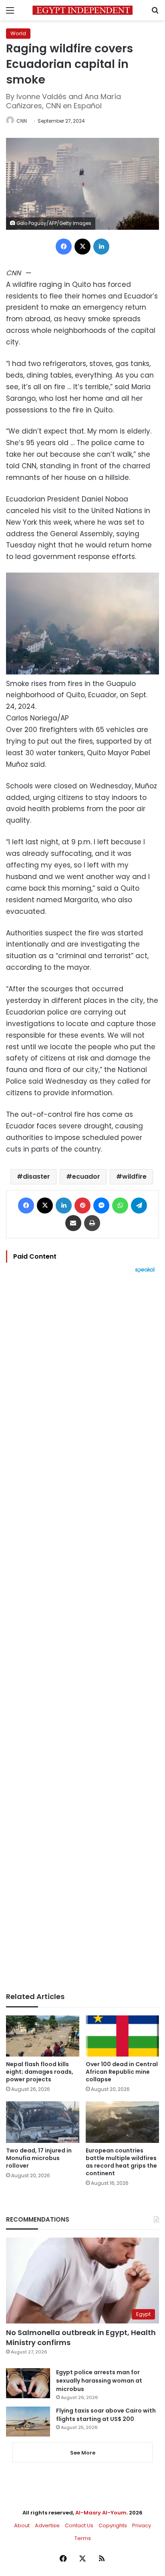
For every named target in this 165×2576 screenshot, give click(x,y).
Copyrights (113, 2525)
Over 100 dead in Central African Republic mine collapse (122, 2072)
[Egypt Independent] (82, 10)
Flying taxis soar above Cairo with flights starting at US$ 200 (106, 2415)
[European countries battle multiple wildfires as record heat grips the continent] (122, 2122)
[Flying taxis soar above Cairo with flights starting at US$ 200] (28, 2422)
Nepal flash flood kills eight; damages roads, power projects (40, 2072)
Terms (83, 2538)
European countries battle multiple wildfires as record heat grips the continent (121, 2162)
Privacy (142, 2525)
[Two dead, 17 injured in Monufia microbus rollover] (43, 2122)
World (18, 33)
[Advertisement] (82, 1633)
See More (83, 2453)
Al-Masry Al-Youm (101, 2513)
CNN (22, 121)
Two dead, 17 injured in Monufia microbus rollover (39, 2158)
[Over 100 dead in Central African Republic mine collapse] (122, 2036)
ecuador (86, 1177)
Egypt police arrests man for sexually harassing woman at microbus (99, 2381)
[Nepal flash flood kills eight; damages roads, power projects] (43, 2036)
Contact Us (79, 2525)
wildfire (134, 1177)
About (22, 2525)
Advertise (47, 2525)
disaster (36, 1177)
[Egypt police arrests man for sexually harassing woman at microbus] (28, 2383)
